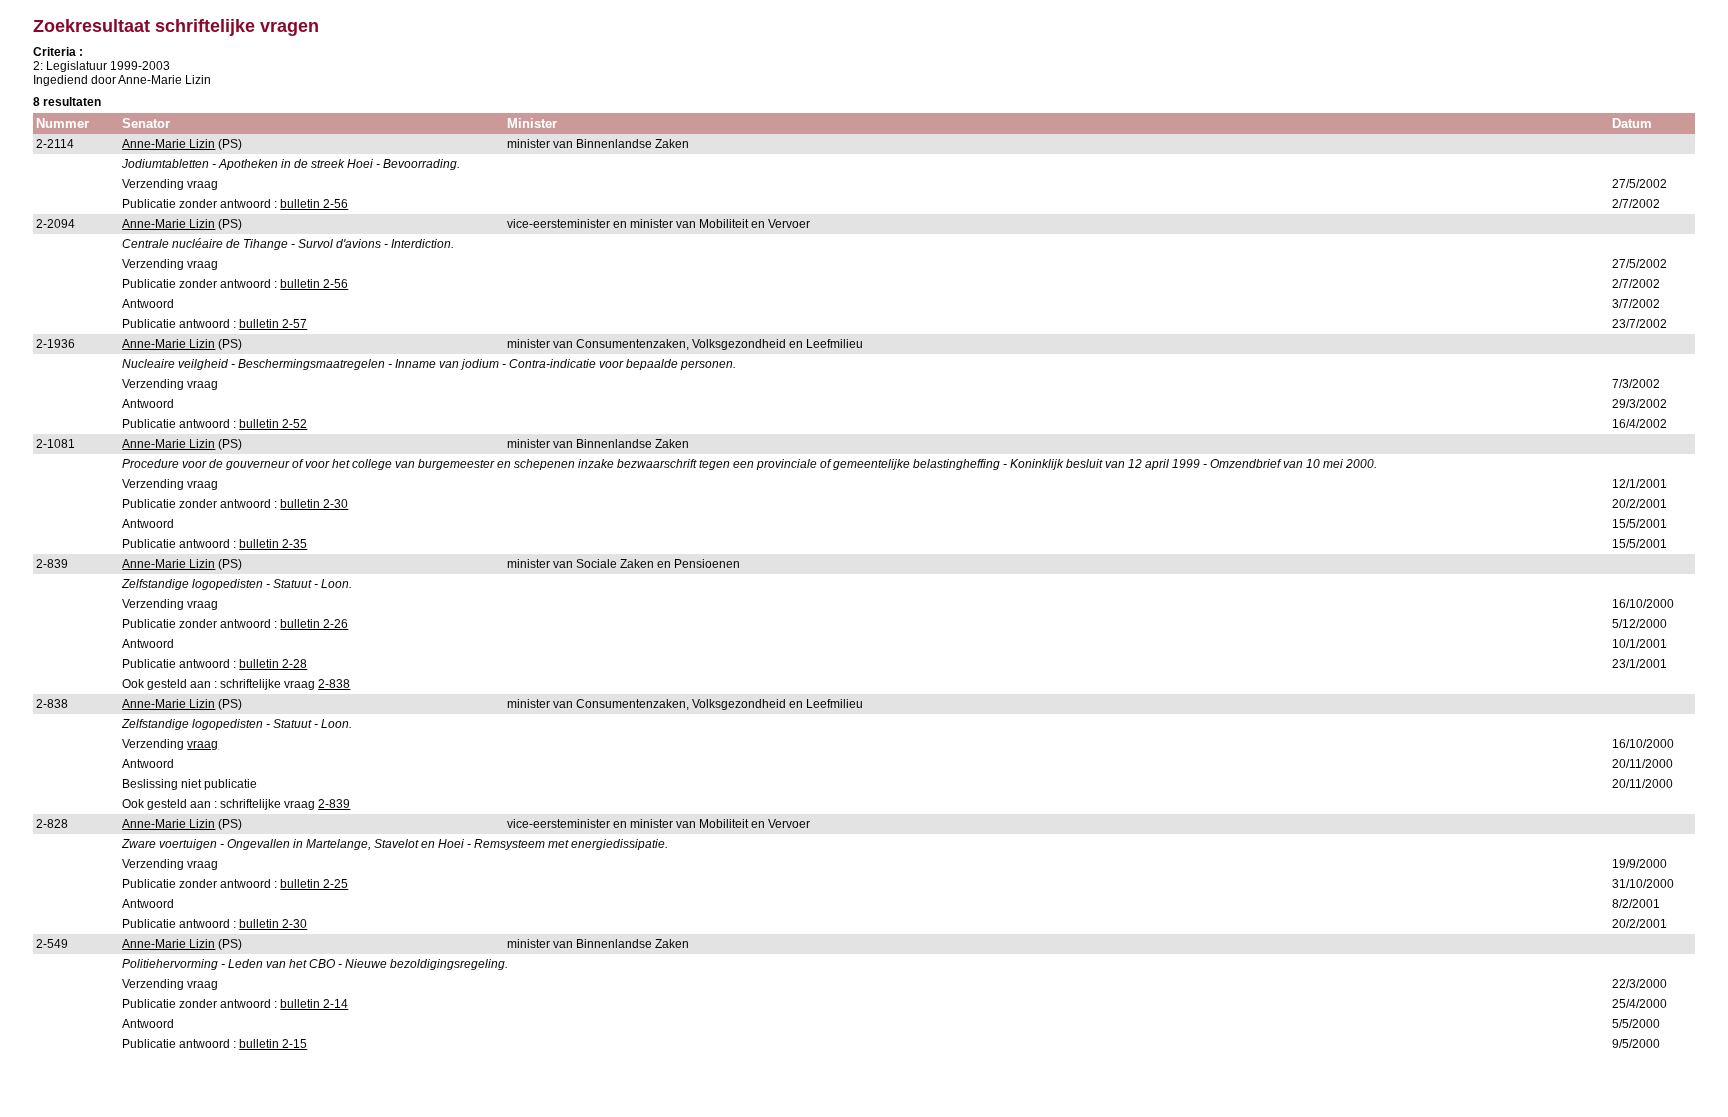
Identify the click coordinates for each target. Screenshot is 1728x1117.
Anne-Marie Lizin (168, 144)
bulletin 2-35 (273, 544)
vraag (202, 744)
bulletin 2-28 (273, 664)
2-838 (334, 684)
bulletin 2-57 (273, 324)
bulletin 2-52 (273, 424)
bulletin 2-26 (314, 624)
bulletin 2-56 (314, 204)
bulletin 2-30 (314, 504)
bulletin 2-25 (314, 884)
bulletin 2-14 (314, 1004)
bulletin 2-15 (273, 1044)
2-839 (334, 804)
